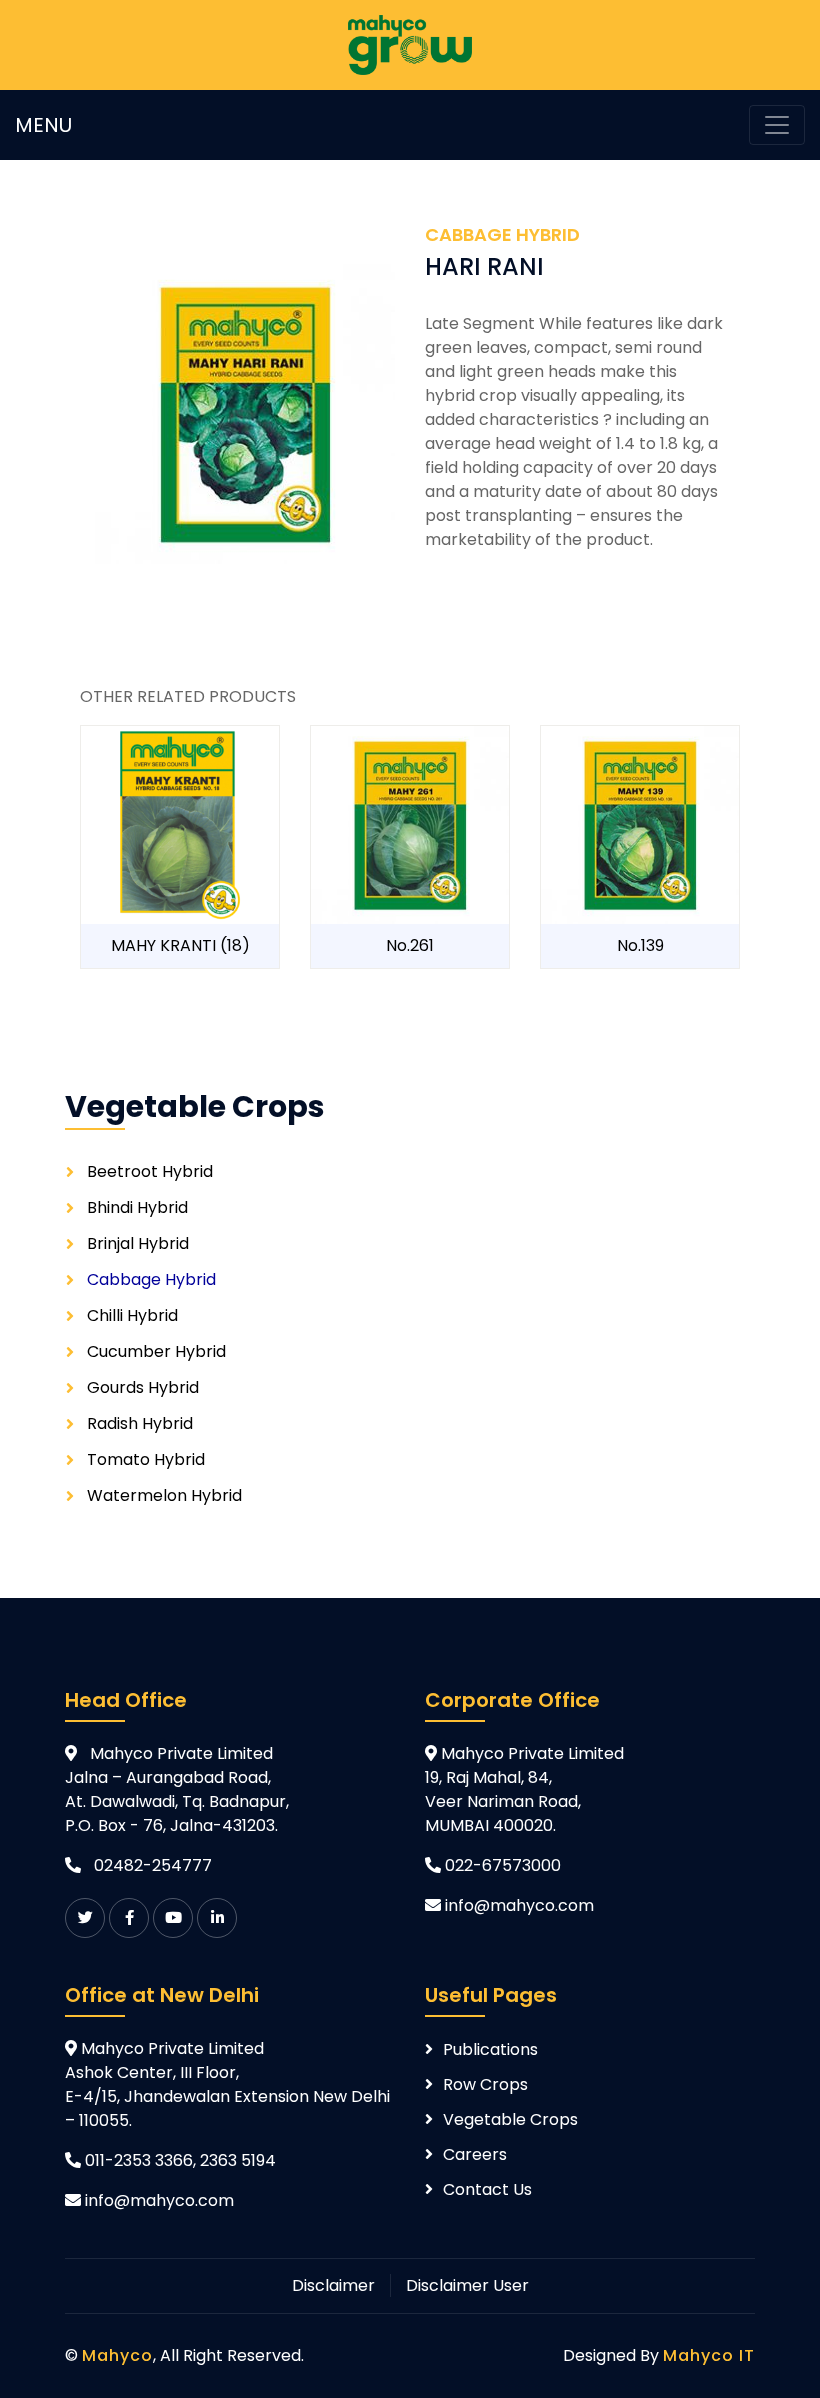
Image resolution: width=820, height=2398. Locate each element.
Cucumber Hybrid (156, 1351)
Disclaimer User (467, 2285)
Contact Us (487, 2189)
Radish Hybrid (140, 1423)
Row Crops (485, 2084)
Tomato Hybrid (146, 1459)
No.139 (640, 945)
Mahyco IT (709, 2355)
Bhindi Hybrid (137, 1207)
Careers (475, 2154)
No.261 (410, 945)
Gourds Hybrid (143, 1387)
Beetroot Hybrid (150, 1171)
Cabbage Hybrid (151, 1279)
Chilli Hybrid (132, 1315)
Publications (490, 2049)
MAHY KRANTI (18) (180, 945)
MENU (43, 125)
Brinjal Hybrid (138, 1243)
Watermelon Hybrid (164, 1495)
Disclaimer (333, 2285)
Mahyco (117, 2355)
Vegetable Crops (510, 2119)
